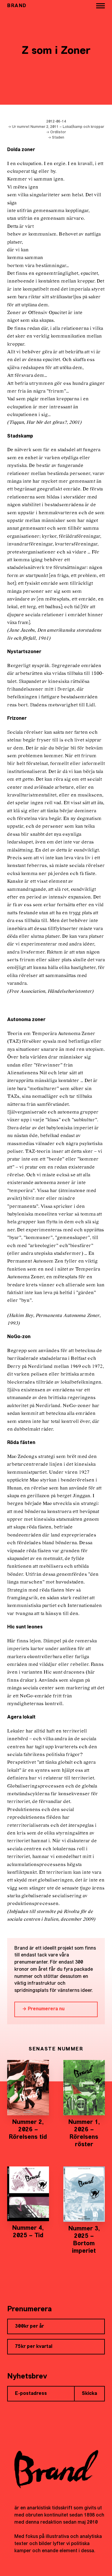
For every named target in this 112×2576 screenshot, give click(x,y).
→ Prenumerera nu (43, 2009)
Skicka (89, 2394)
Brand (17, 6)
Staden (58, 138)
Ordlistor (58, 132)
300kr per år (29, 2326)
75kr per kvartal (34, 2347)
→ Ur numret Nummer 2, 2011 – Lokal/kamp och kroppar (56, 127)
